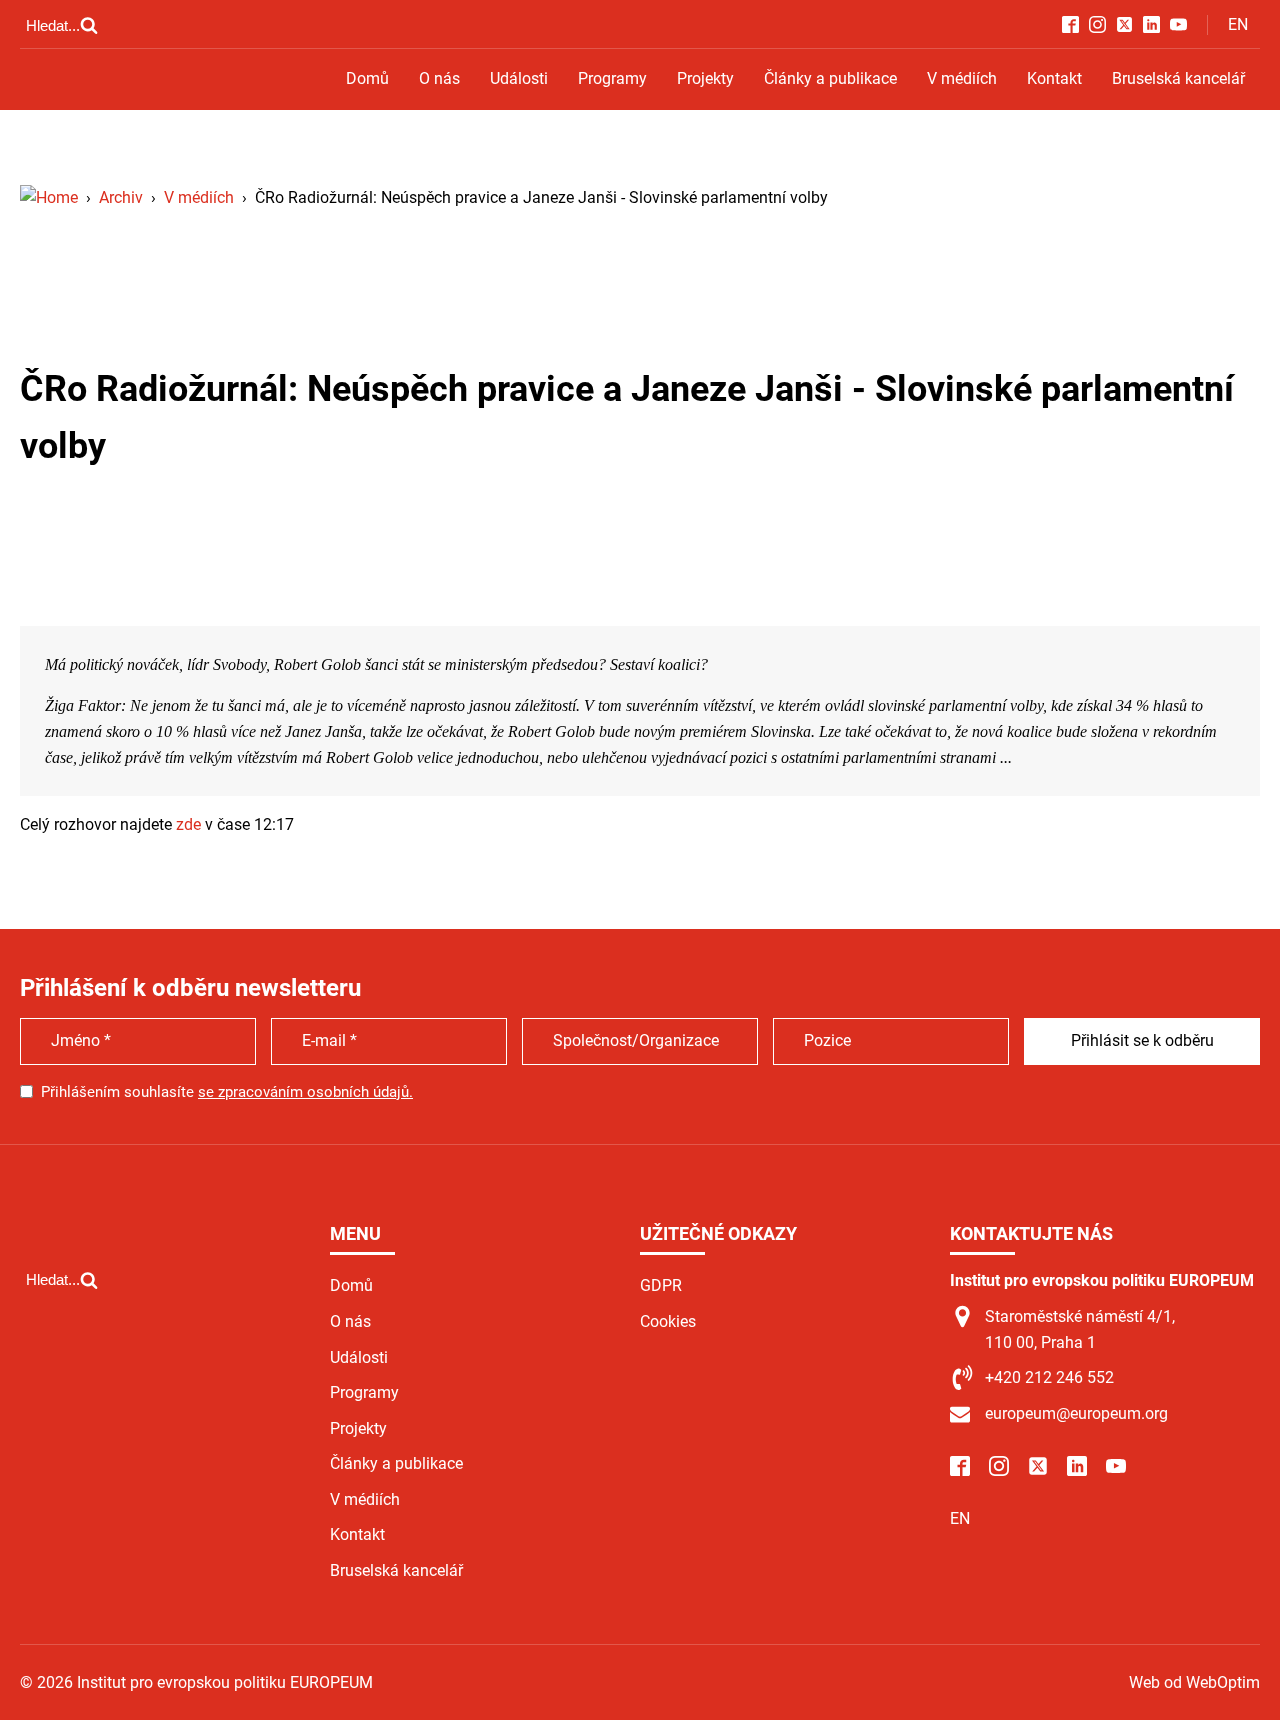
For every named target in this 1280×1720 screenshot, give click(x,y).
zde (188, 824)
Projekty (705, 78)
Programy (612, 78)
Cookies (668, 1321)
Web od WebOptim (1194, 1682)
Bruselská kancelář (1178, 78)
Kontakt (1054, 78)
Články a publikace (830, 78)
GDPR (661, 1285)
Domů (367, 78)
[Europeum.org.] (49, 197)
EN (1238, 24)
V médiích (962, 78)
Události (519, 78)
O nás (439, 78)
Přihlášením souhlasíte (227, 1092)
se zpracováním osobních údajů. (305, 1092)
